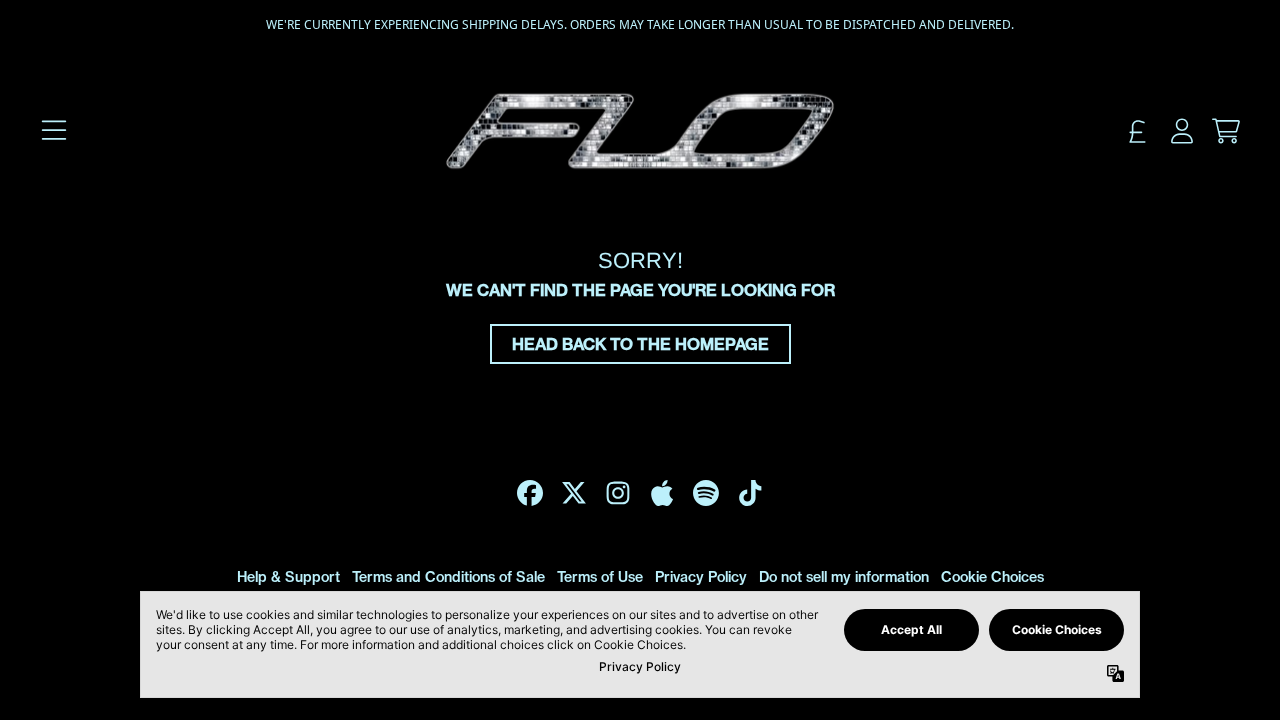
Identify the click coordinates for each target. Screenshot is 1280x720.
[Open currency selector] (1138, 131)
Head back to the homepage (640, 344)
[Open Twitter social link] (574, 493)
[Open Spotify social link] (706, 493)
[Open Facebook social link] (530, 493)
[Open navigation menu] (54, 131)
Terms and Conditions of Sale (448, 577)
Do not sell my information (844, 577)
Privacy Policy (701, 577)
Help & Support (288, 577)
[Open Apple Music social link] (662, 493)
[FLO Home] (639, 131)
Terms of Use (600, 577)
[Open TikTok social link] (750, 493)
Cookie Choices (992, 577)
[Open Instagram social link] (618, 493)
